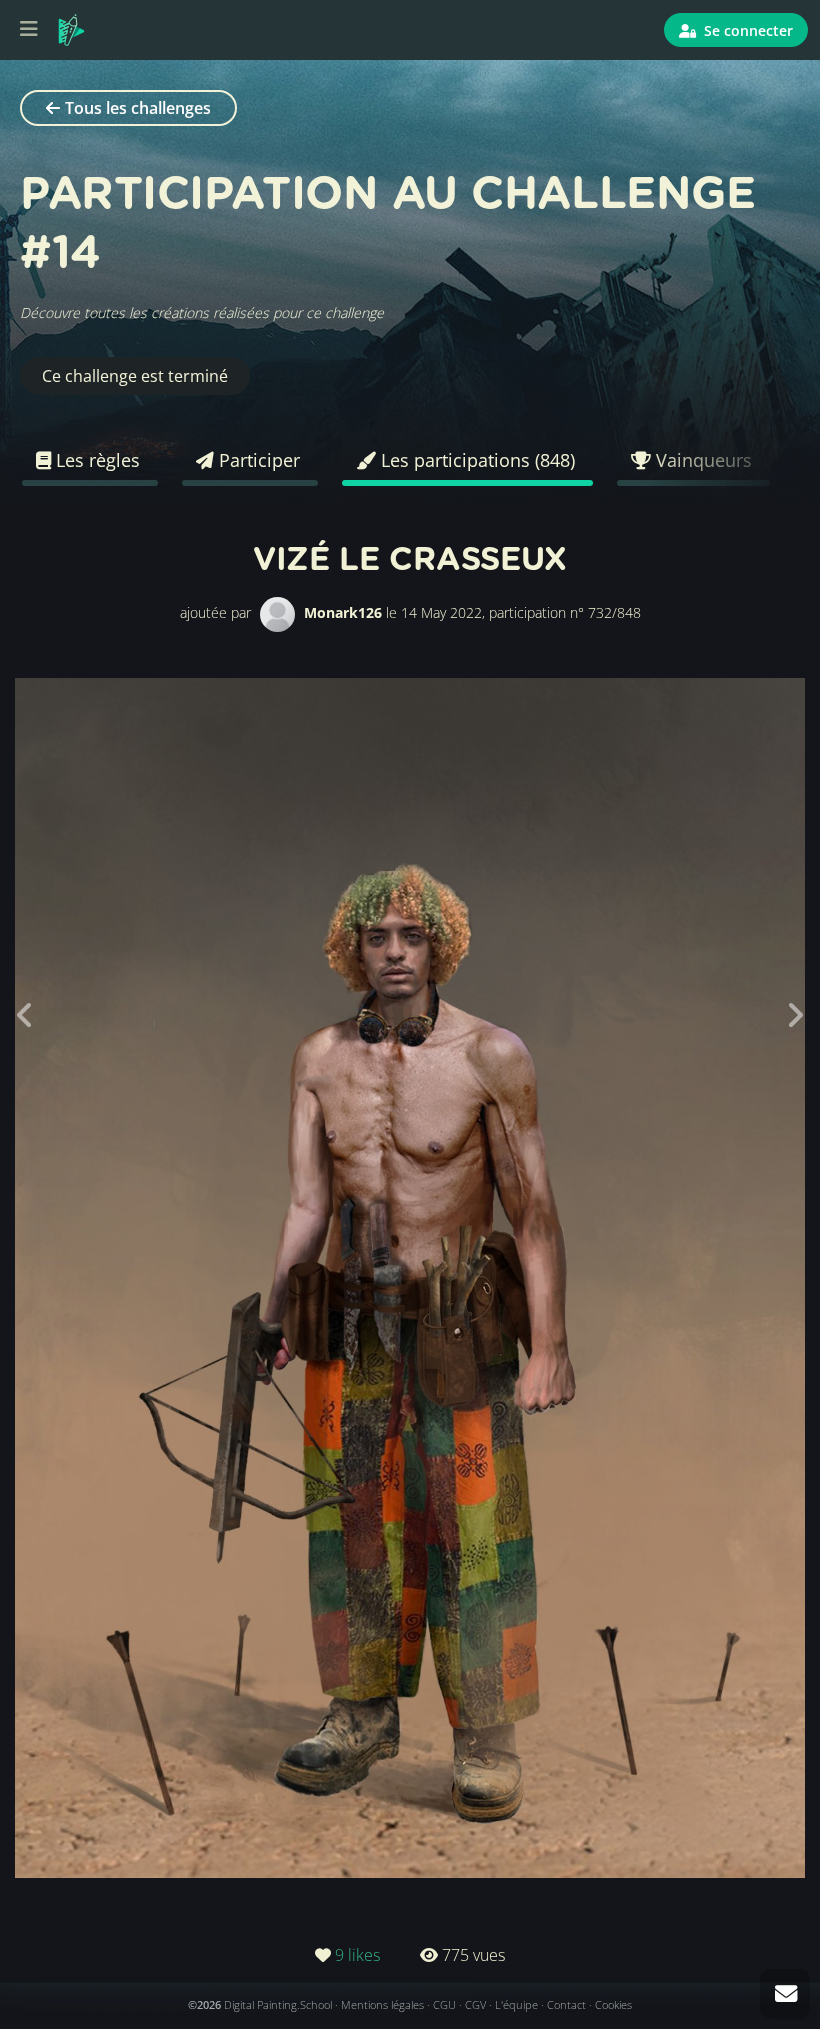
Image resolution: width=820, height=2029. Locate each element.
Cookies (613, 2004)
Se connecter (746, 30)
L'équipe (516, 2004)
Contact (566, 2004)
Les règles (95, 460)
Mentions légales (382, 2004)
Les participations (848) (475, 460)
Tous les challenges (138, 108)
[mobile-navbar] (29, 30)
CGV (475, 2004)
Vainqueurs (701, 460)
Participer (257, 460)
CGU (444, 2004)
